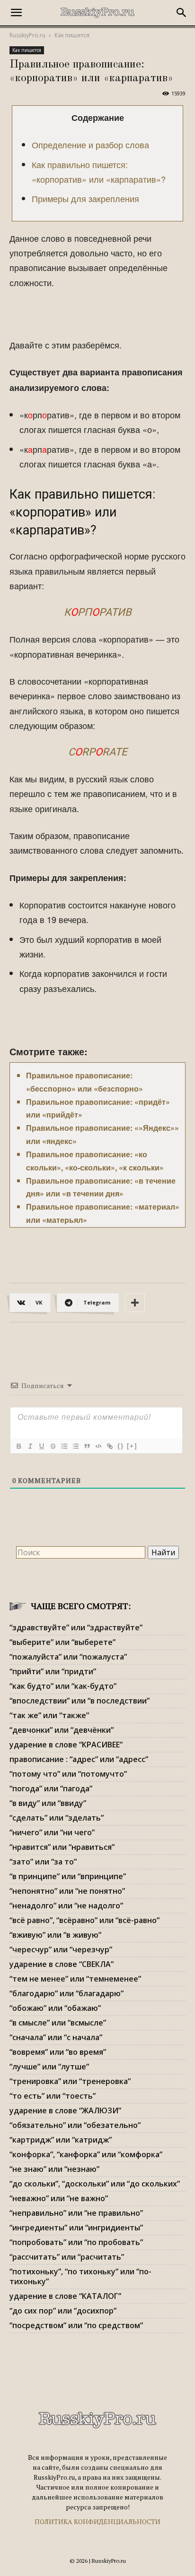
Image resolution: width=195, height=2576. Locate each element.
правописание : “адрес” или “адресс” (79, 1759)
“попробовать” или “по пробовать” (76, 2242)
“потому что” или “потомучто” (68, 1774)
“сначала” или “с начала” (56, 2037)
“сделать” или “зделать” (57, 1818)
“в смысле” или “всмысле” (58, 2023)
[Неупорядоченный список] (75, 1446)
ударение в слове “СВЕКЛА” (62, 1964)
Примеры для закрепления (85, 198)
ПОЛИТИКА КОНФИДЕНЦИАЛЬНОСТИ (97, 2521)
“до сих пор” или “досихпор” (63, 2311)
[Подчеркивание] (41, 1446)
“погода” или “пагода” (51, 1788)
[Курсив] (30, 1446)
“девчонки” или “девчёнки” (62, 1730)
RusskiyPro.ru (27, 35)
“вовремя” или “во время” (58, 2052)
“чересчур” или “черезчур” (61, 1949)
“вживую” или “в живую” (55, 1935)
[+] (132, 1446)
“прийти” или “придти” (53, 1671)
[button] (16, 13)
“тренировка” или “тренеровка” (70, 2081)
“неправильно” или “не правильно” (76, 2213)
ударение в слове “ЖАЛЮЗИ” (65, 2110)
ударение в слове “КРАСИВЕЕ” (66, 1745)
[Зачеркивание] (53, 1446)
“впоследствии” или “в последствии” (80, 1701)
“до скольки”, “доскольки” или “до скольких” (95, 2184)
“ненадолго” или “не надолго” (66, 1906)
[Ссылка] (109, 1446)
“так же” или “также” (49, 1715)
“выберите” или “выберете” (62, 1642)
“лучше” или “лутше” (49, 2067)
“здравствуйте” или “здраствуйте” (76, 1627)
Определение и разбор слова (90, 144)
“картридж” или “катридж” (61, 2140)
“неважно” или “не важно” (59, 2198)
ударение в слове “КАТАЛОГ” (65, 2296)
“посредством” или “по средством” (76, 2325)
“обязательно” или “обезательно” (75, 2125)
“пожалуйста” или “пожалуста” (68, 1657)
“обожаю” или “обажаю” (55, 2008)
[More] (135, 1303)
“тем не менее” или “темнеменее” (75, 1979)
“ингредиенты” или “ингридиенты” (76, 2228)
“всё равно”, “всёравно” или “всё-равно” (84, 1920)
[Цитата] (87, 1446)
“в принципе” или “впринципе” (68, 1876)
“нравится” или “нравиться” (62, 1847)
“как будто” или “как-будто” (63, 1686)
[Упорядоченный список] (64, 1446)
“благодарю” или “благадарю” (66, 1993)
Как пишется (72, 35)
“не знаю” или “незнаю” (54, 2169)
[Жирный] (18, 1446)
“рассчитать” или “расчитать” (67, 2257)
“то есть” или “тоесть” (53, 2096)
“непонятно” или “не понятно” (67, 1891)
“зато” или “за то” (43, 1862)
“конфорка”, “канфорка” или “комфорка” (86, 2154)
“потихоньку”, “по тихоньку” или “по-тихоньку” (80, 2276)
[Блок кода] (98, 1446)
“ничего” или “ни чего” (52, 1832)
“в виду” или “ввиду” (48, 1803)
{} (121, 1446)
